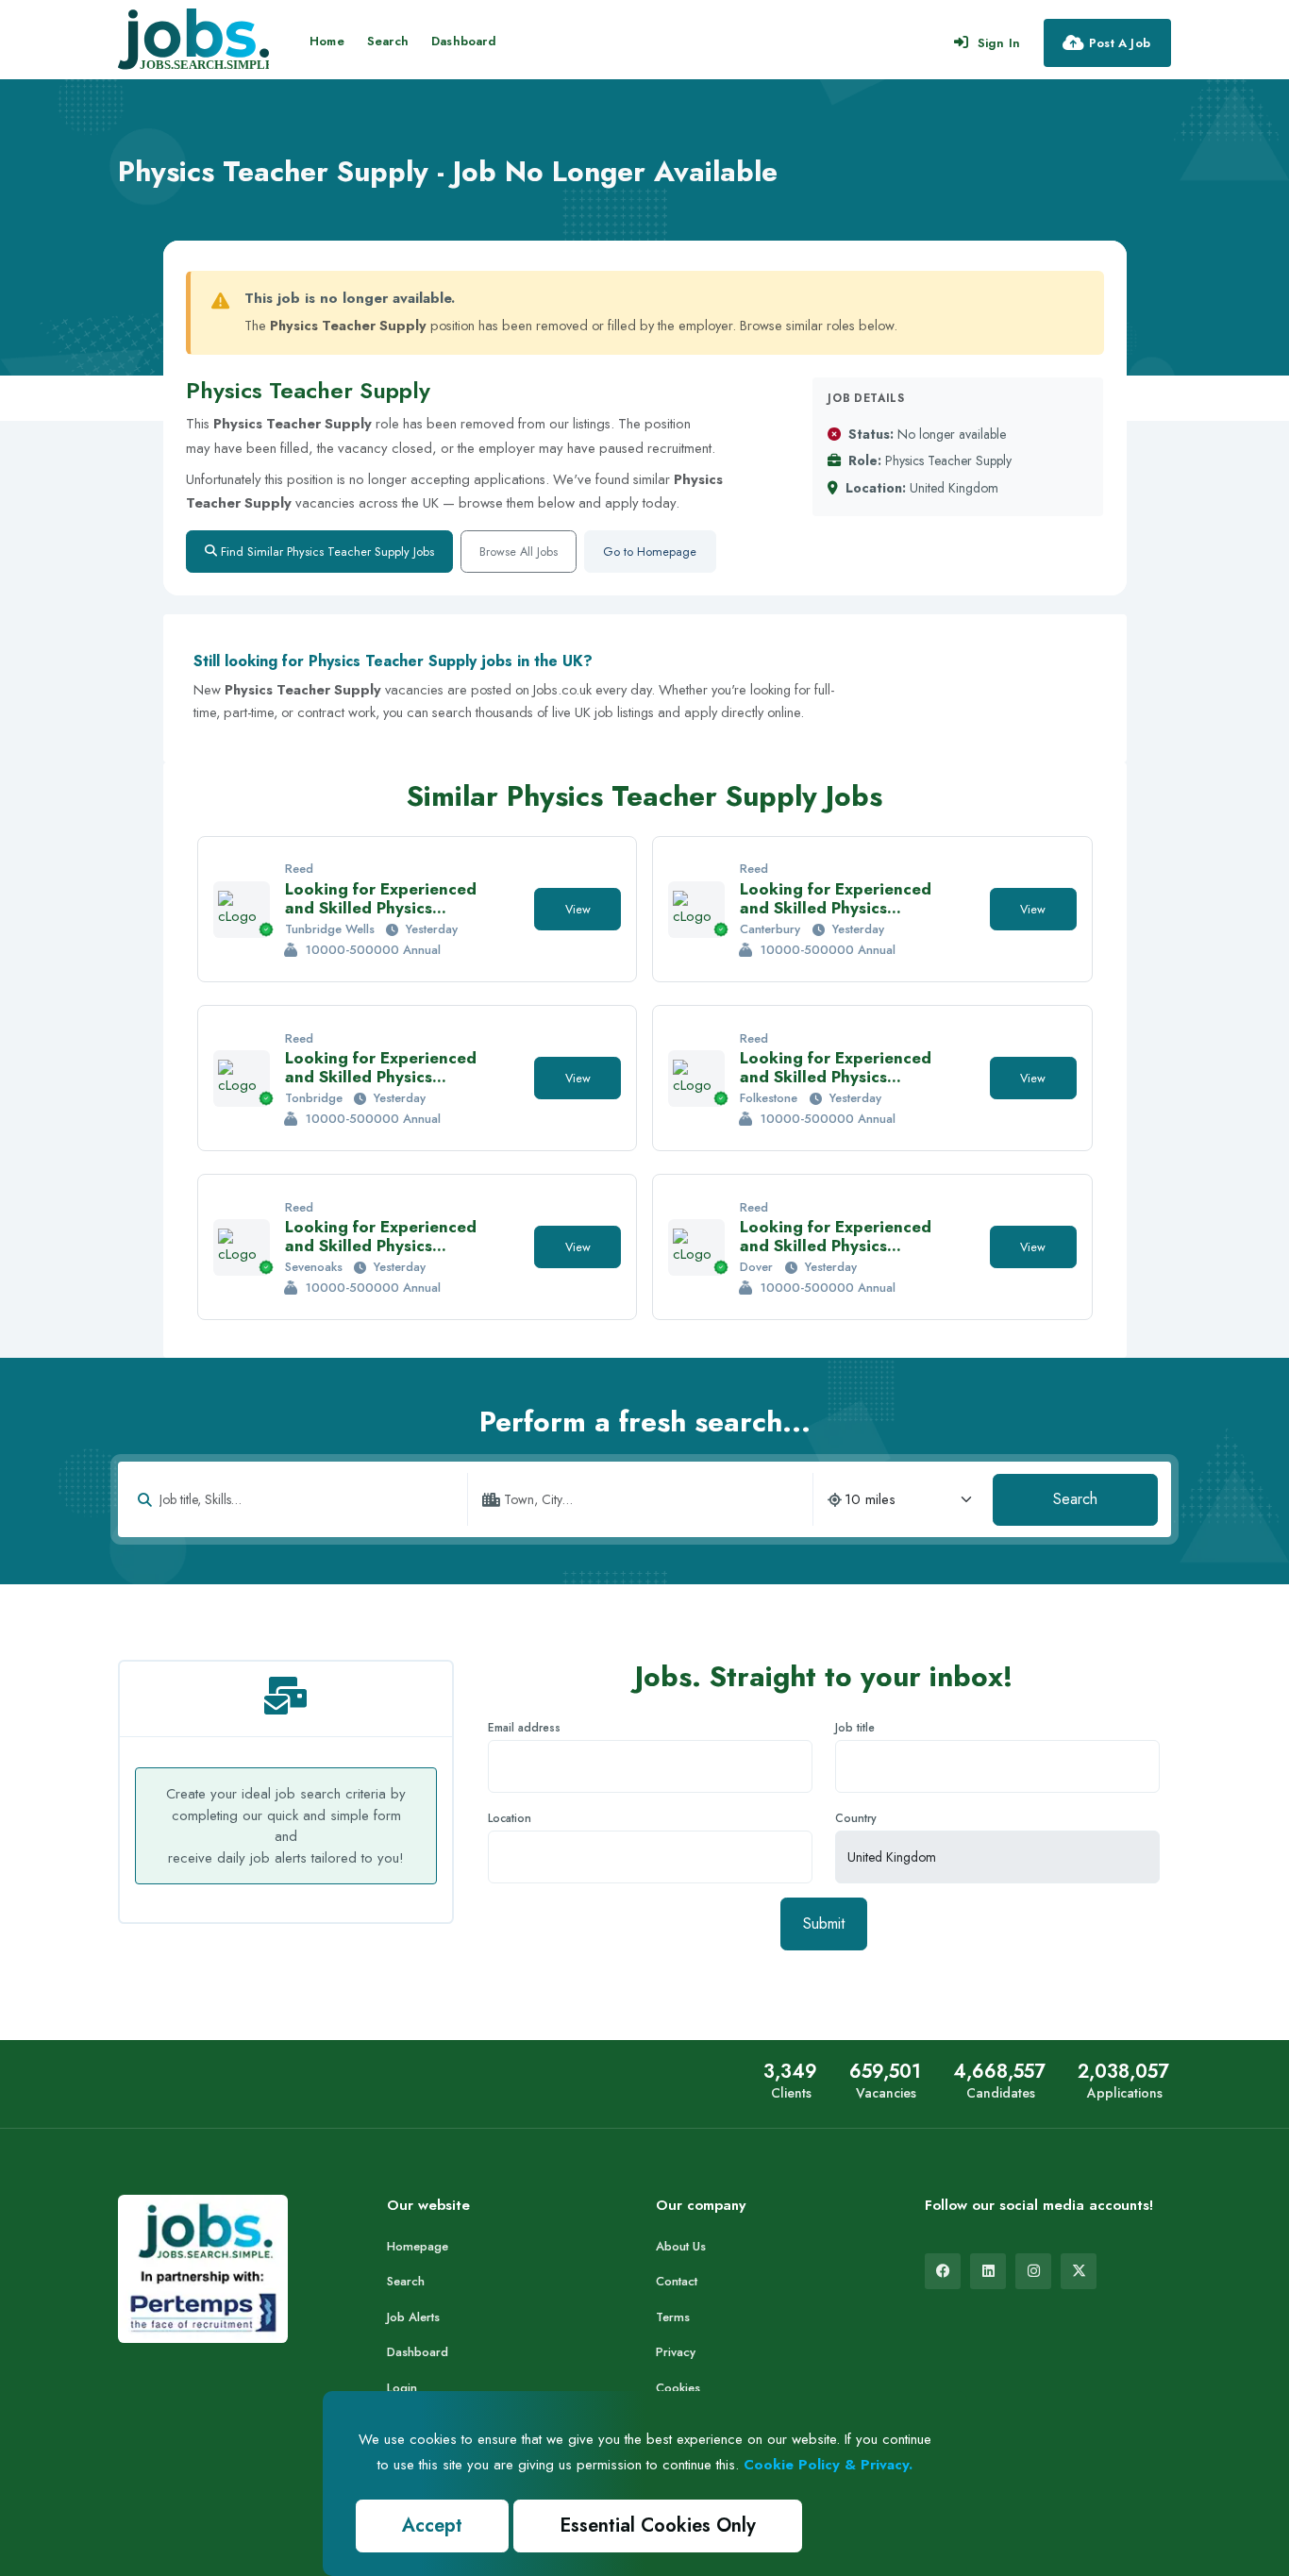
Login (402, 2388)
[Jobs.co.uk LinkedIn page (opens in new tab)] (988, 2271)
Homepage (418, 2246)
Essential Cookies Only (658, 2526)
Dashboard (464, 41)
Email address (524, 1728)
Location (510, 1818)
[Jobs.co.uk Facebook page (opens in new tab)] (943, 2271)
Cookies (678, 2388)
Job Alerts (413, 2317)
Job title (855, 1728)
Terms (673, 2317)
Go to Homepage (650, 552)
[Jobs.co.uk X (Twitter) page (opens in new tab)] (1079, 2271)
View (578, 909)
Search (388, 41)
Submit (824, 1924)
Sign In (999, 43)
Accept (432, 2526)
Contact (677, 2281)
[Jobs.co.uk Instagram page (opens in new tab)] (1033, 2271)
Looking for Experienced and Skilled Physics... (381, 898)
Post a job (1120, 43)
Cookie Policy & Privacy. (828, 2465)
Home (327, 41)
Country (856, 1818)
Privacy (676, 2352)
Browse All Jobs (519, 552)
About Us (681, 2246)
